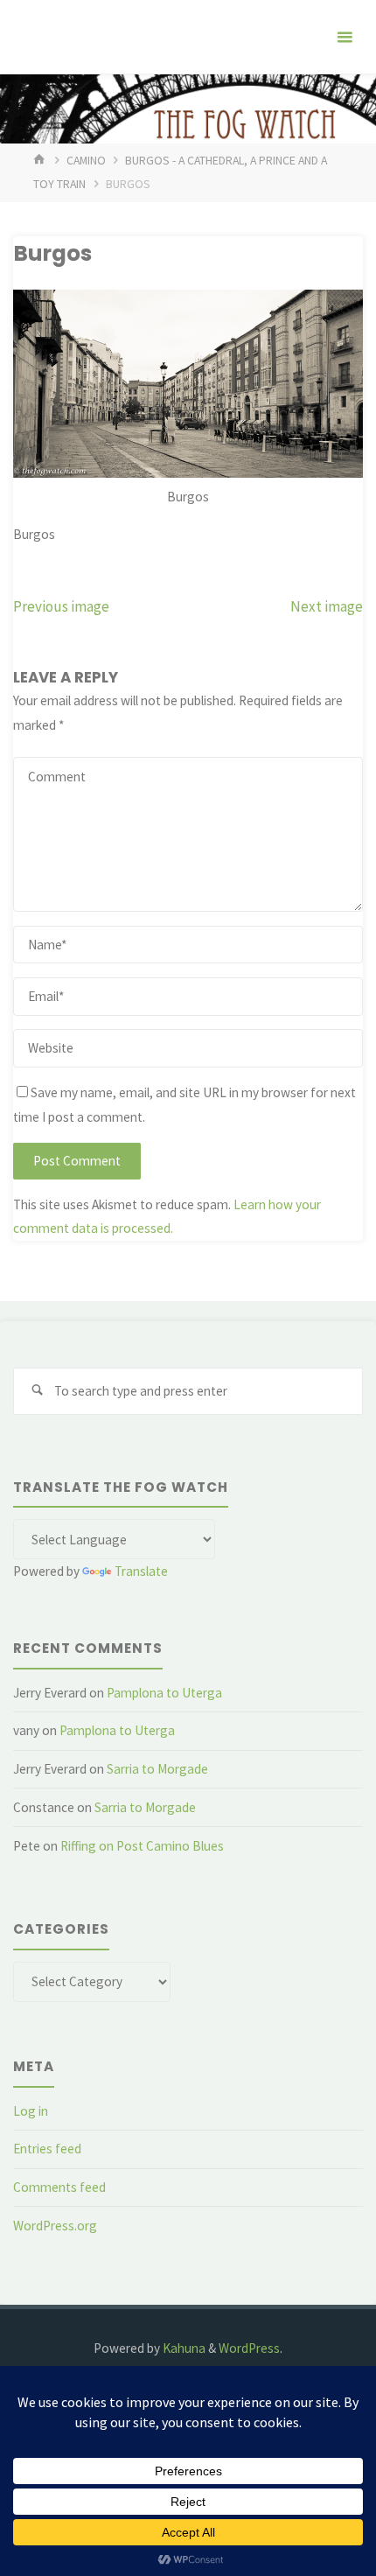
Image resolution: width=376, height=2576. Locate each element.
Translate (141, 1571)
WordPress (249, 2348)
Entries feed (47, 2149)
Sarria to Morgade (157, 1769)
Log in (31, 2111)
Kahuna (183, 2348)
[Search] (37, 1391)
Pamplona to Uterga (164, 1693)
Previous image (61, 606)
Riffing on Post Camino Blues (142, 1846)
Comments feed (59, 2187)
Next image (327, 606)
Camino (86, 160)
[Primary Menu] (345, 37)
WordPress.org (55, 2226)
